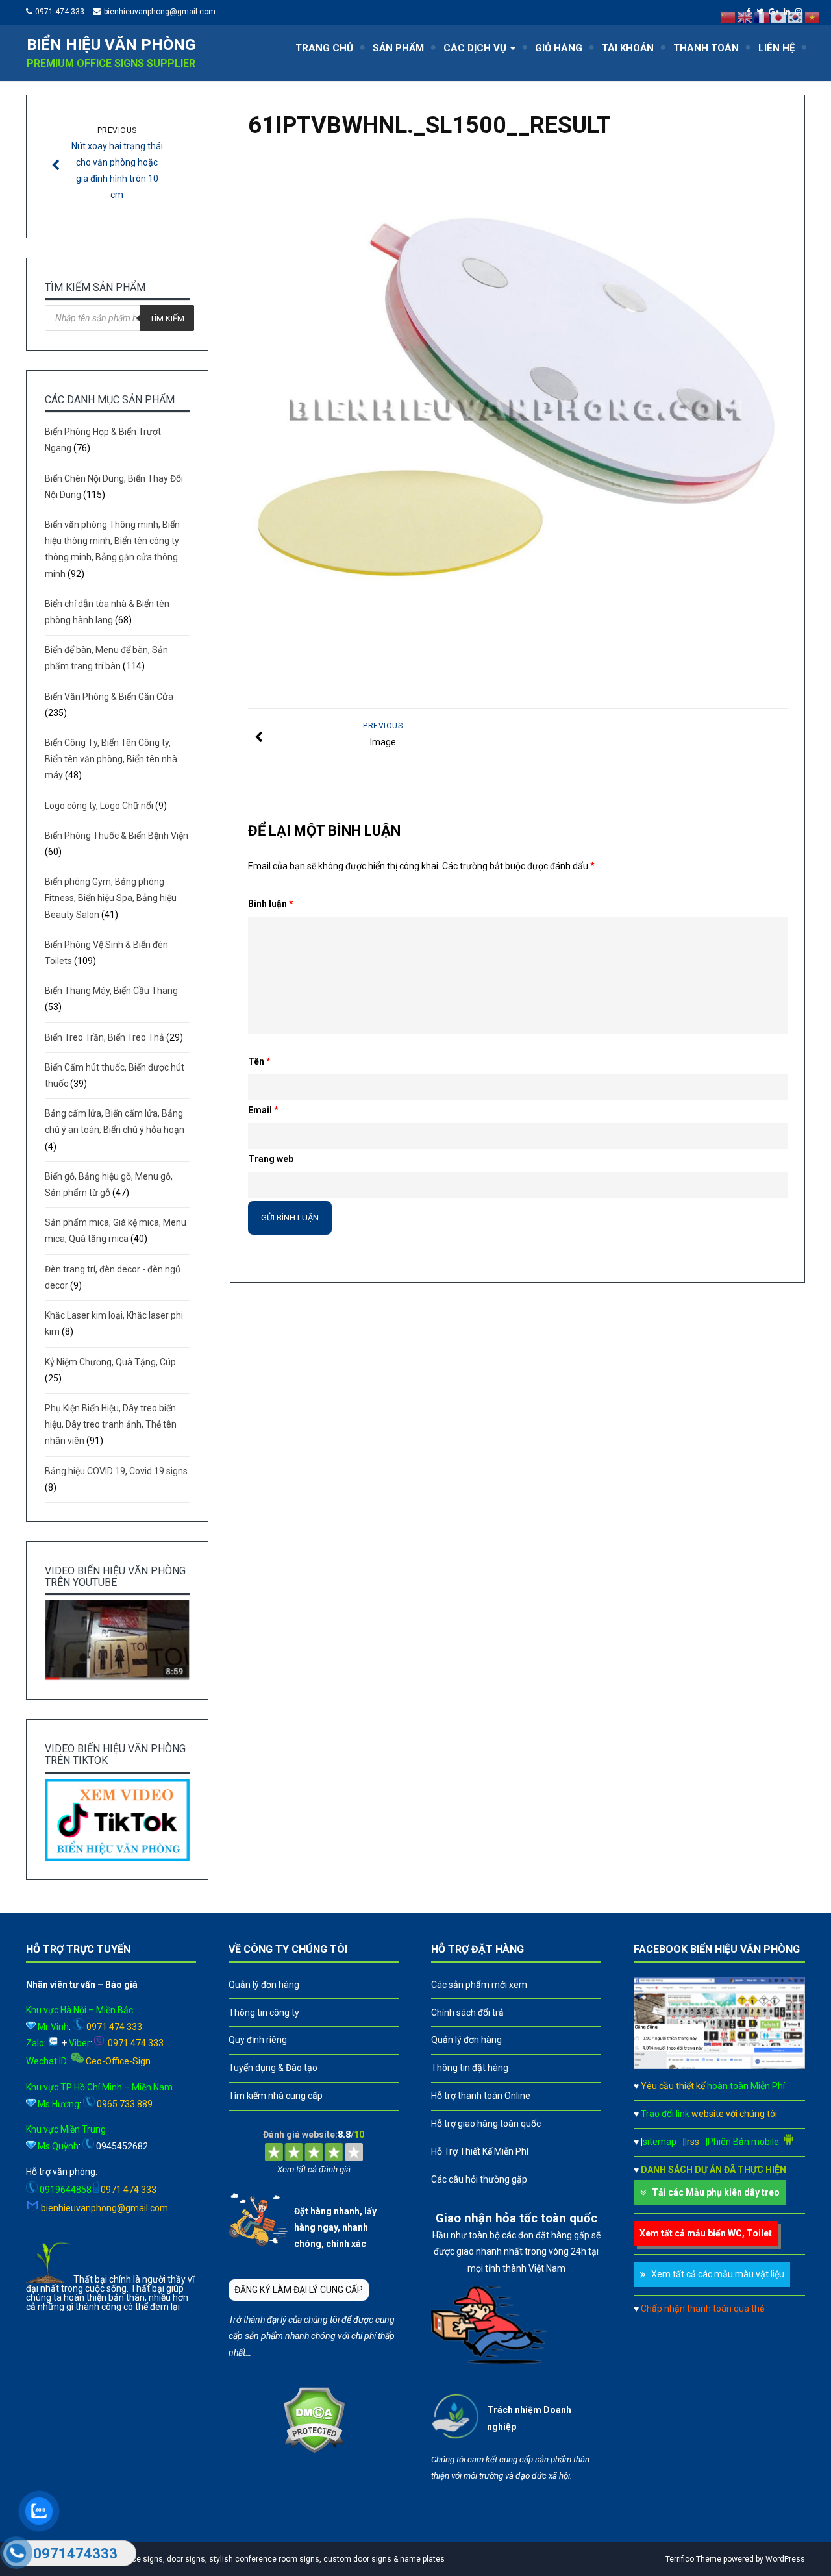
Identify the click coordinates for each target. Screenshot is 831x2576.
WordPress (785, 2559)
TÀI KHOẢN (628, 48)
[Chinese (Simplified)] (728, 17)
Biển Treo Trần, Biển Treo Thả (105, 1037)
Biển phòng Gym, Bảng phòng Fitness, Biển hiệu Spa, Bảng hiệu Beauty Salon (111, 898)
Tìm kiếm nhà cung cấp (276, 2096)
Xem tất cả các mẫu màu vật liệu (718, 2274)
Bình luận (271, 904)
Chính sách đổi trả (467, 2012)
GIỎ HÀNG (559, 48)
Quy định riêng (258, 2040)
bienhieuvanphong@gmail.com (160, 12)
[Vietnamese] (813, 17)
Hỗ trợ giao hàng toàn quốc (486, 2124)
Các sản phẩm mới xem (479, 1985)
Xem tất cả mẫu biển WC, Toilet (706, 2233)
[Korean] (796, 17)
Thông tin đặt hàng (470, 2068)
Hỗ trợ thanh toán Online (481, 2096)
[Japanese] (779, 17)
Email (263, 1110)
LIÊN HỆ (776, 48)
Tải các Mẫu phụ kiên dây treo (716, 2192)
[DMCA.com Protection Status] (314, 2450)
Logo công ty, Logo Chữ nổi (99, 806)
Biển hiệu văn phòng (111, 45)
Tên (259, 1061)
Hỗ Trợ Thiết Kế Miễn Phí (480, 2151)
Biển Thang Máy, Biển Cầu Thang (111, 991)
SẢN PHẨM (398, 48)
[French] (762, 17)
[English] (745, 17)
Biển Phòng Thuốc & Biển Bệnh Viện (117, 836)
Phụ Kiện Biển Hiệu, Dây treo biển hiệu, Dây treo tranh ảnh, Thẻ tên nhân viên (111, 1424)
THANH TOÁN (706, 48)
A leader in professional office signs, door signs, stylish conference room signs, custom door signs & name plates (239, 2559)
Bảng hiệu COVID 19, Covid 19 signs (116, 1471)
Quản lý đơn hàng (264, 1985)
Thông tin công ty (264, 2012)
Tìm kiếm (167, 318)
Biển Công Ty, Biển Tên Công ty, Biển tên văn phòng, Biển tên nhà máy (111, 759)
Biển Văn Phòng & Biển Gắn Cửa (109, 697)
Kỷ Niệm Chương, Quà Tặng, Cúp (110, 1362)
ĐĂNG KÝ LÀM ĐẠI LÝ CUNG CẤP (299, 2290)
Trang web (271, 1159)
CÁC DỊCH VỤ (476, 48)
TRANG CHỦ (324, 48)
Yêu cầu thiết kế (713, 2086)
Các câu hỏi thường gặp (479, 2179)
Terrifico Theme (693, 2559)
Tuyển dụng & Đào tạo (273, 2068)
